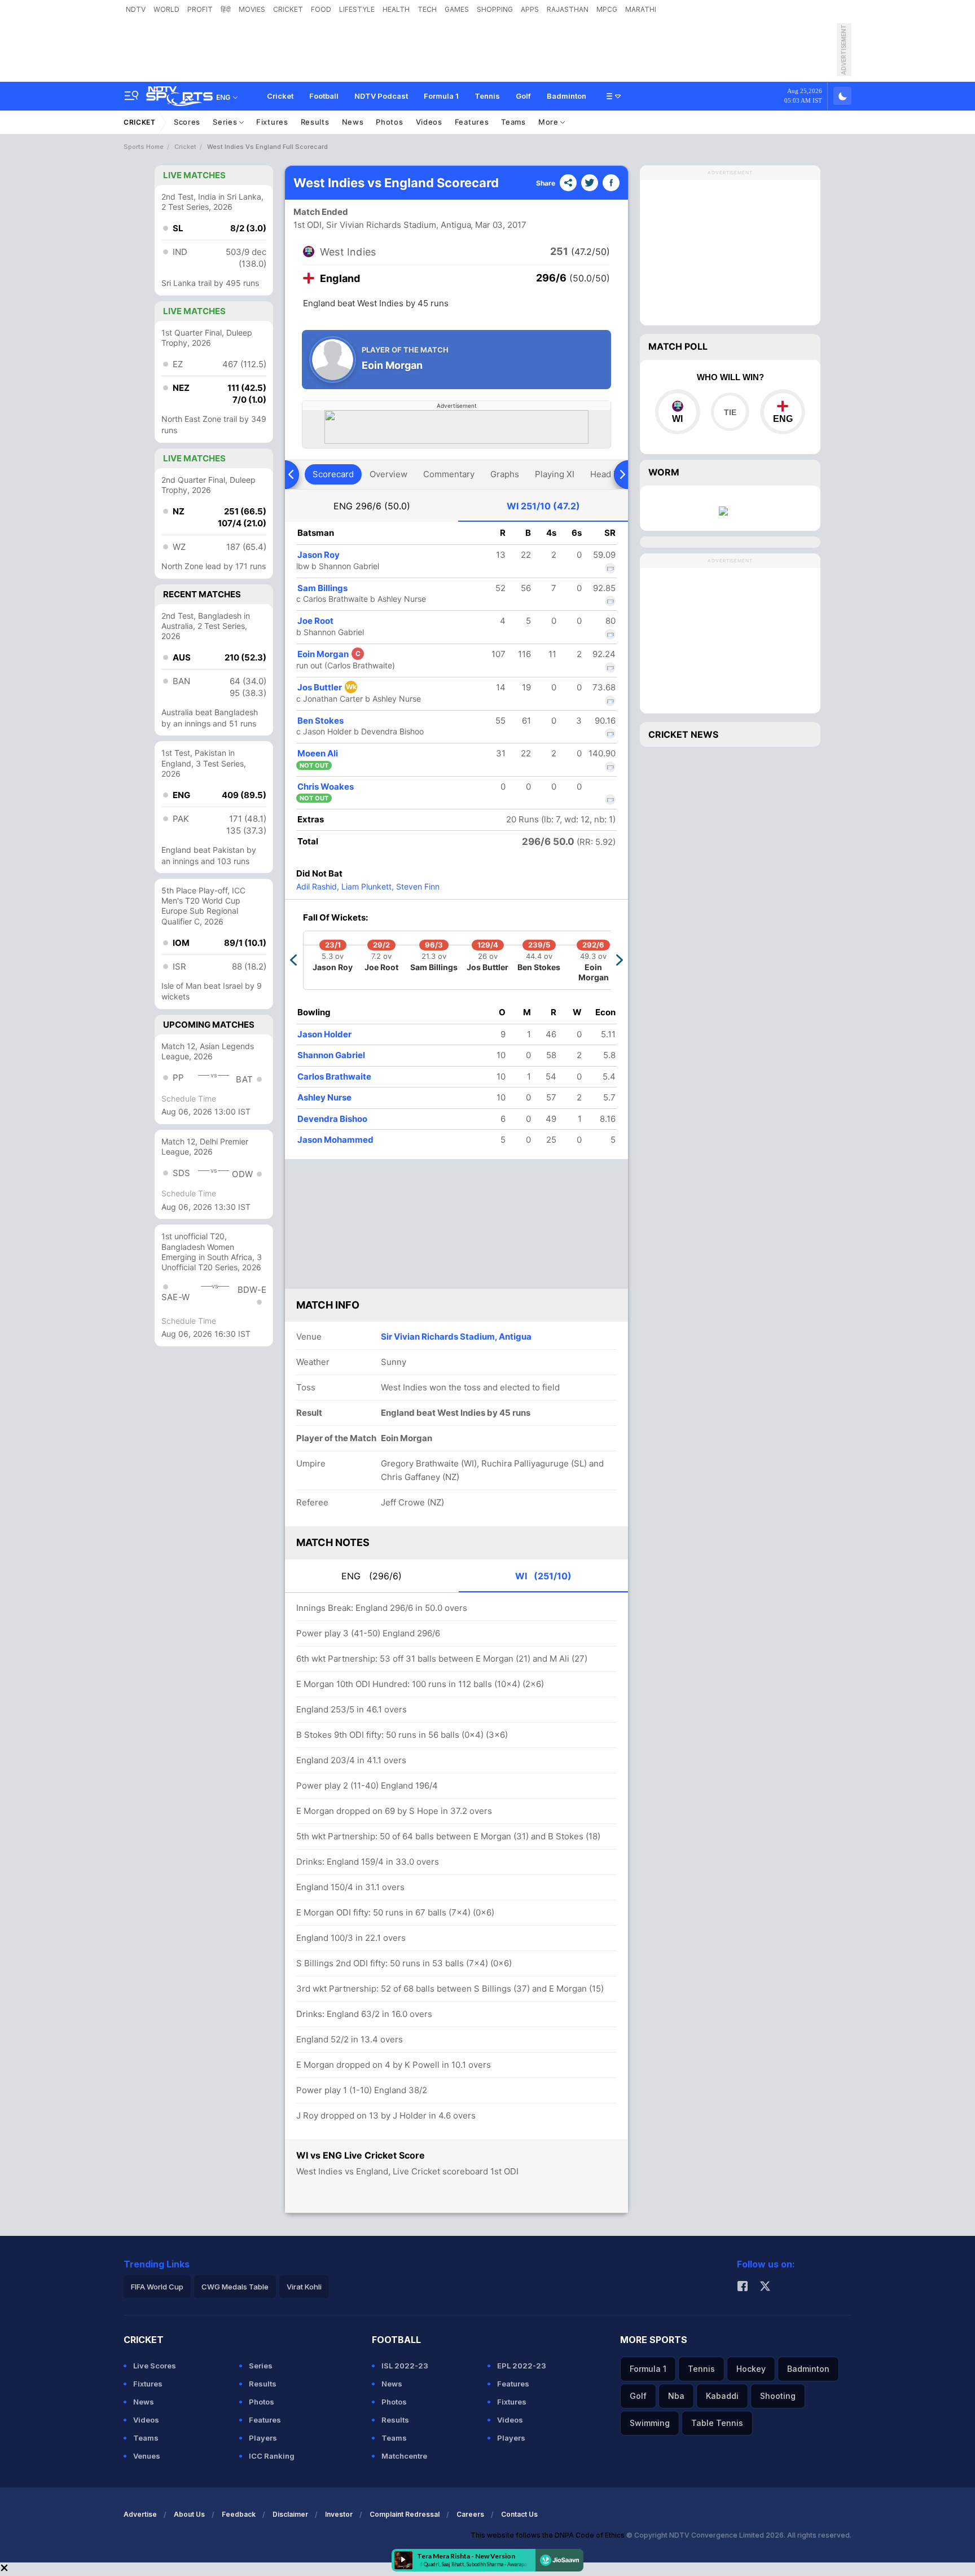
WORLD (166, 9)
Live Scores (155, 2366)
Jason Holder (324, 1034)
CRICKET (288, 9)
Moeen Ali (318, 753)
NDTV (136, 9)
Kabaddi (722, 2396)
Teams (513, 122)
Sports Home (144, 147)
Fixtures (272, 122)
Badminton (566, 96)
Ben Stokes (320, 721)
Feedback (239, 2514)
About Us (189, 2514)
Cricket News (683, 734)
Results (315, 122)
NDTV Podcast (381, 96)
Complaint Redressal (405, 2514)
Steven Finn (417, 886)
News (353, 122)
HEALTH (396, 9)
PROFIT (200, 9)
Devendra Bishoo (332, 1119)
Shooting (778, 2396)
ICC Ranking (272, 2456)
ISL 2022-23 (405, 2366)
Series (226, 122)
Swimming (650, 2423)
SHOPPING (495, 9)
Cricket (280, 96)
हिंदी (226, 9)
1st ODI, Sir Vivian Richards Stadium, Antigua (382, 225)
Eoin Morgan (329, 654)
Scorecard (333, 474)
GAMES (457, 9)
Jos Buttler (327, 687)
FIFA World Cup (157, 2287)
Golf (523, 96)
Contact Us (519, 2514)
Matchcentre (404, 2456)
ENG (372, 506)
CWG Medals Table (235, 2287)
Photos (389, 122)
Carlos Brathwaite (334, 1076)
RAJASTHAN (568, 9)
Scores (187, 122)
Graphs (505, 474)
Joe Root (315, 621)
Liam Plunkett (365, 886)
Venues (147, 2456)
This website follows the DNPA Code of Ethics (548, 2535)
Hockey (751, 2369)
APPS (530, 9)
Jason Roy (319, 555)
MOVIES (252, 9)
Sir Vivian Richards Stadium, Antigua (456, 1337)
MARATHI (641, 9)
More (550, 122)
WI (543, 506)
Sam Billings (322, 588)
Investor (339, 2514)
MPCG (607, 9)
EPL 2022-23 (522, 2366)
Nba (676, 2396)
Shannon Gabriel (331, 1055)
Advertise (140, 2514)
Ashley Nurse (324, 1097)
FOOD (321, 9)
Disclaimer (290, 2514)
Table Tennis (717, 2423)
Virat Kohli (304, 2287)
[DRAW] (730, 412)
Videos (429, 122)
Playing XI (555, 474)
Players (263, 2438)
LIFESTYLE (357, 9)
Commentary (449, 474)
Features (472, 122)
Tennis (487, 96)
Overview (388, 474)
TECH (427, 9)
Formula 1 (441, 96)
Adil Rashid (317, 886)
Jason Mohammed (335, 1140)
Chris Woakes (326, 787)
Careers (470, 2514)
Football (324, 96)
